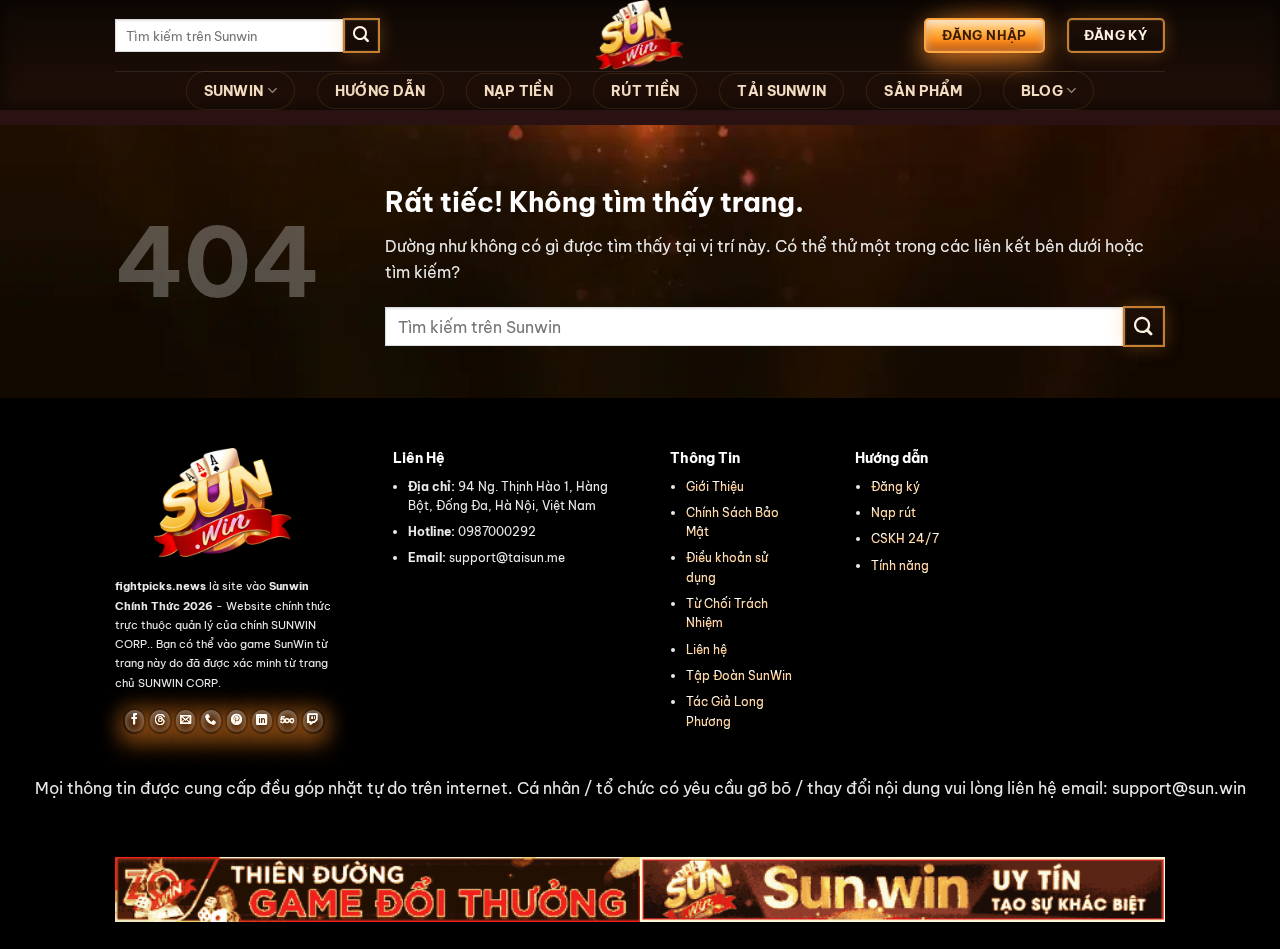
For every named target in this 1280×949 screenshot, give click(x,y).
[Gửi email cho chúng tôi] (185, 721)
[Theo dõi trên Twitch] (312, 721)
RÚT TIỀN (645, 91)
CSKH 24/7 (905, 538)
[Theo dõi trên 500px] (287, 721)
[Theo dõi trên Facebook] (134, 721)
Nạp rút (893, 512)
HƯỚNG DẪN (380, 91)
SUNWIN (234, 91)
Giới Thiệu (715, 486)
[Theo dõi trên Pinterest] (236, 721)
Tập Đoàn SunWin (739, 675)
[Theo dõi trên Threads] (159, 721)
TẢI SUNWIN (781, 91)
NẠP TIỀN (518, 91)
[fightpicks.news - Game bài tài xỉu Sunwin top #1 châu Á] (640, 35)
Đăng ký (895, 486)
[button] (640, 789)
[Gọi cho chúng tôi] (210, 721)
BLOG (1042, 91)
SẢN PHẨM (923, 91)
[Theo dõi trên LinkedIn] (261, 721)
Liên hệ (706, 649)
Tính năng (900, 565)
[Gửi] (361, 36)
